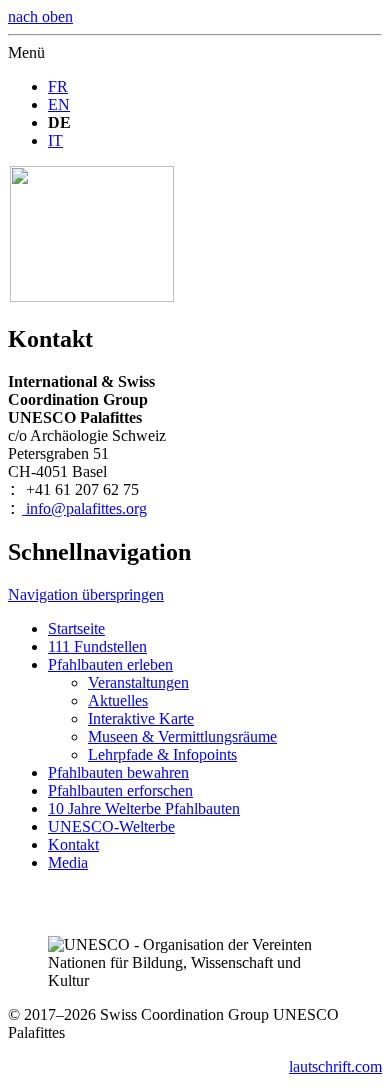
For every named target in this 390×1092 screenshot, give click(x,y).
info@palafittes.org (84, 508)
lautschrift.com (335, 1066)
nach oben (40, 16)
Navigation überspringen (86, 594)
